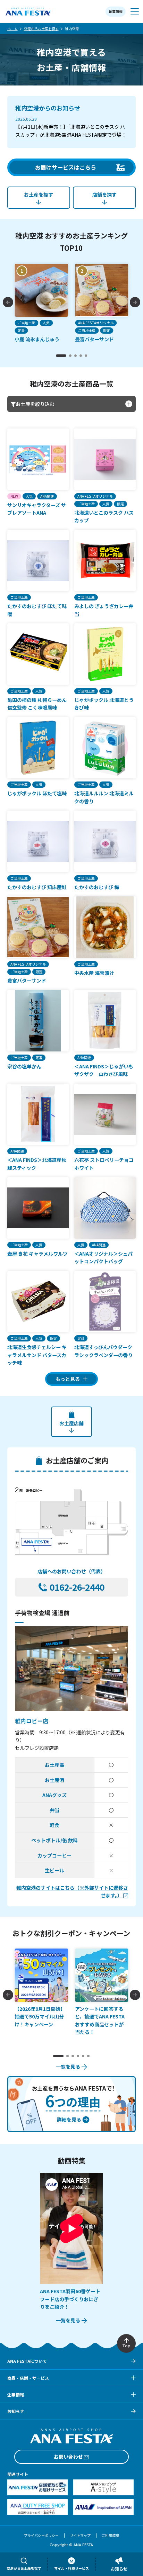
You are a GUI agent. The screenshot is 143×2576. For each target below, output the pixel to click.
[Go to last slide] (8, 302)
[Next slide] (135, 302)
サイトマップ (80, 2535)
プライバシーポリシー (41, 2535)
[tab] (61, 356)
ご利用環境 (110, 2535)
